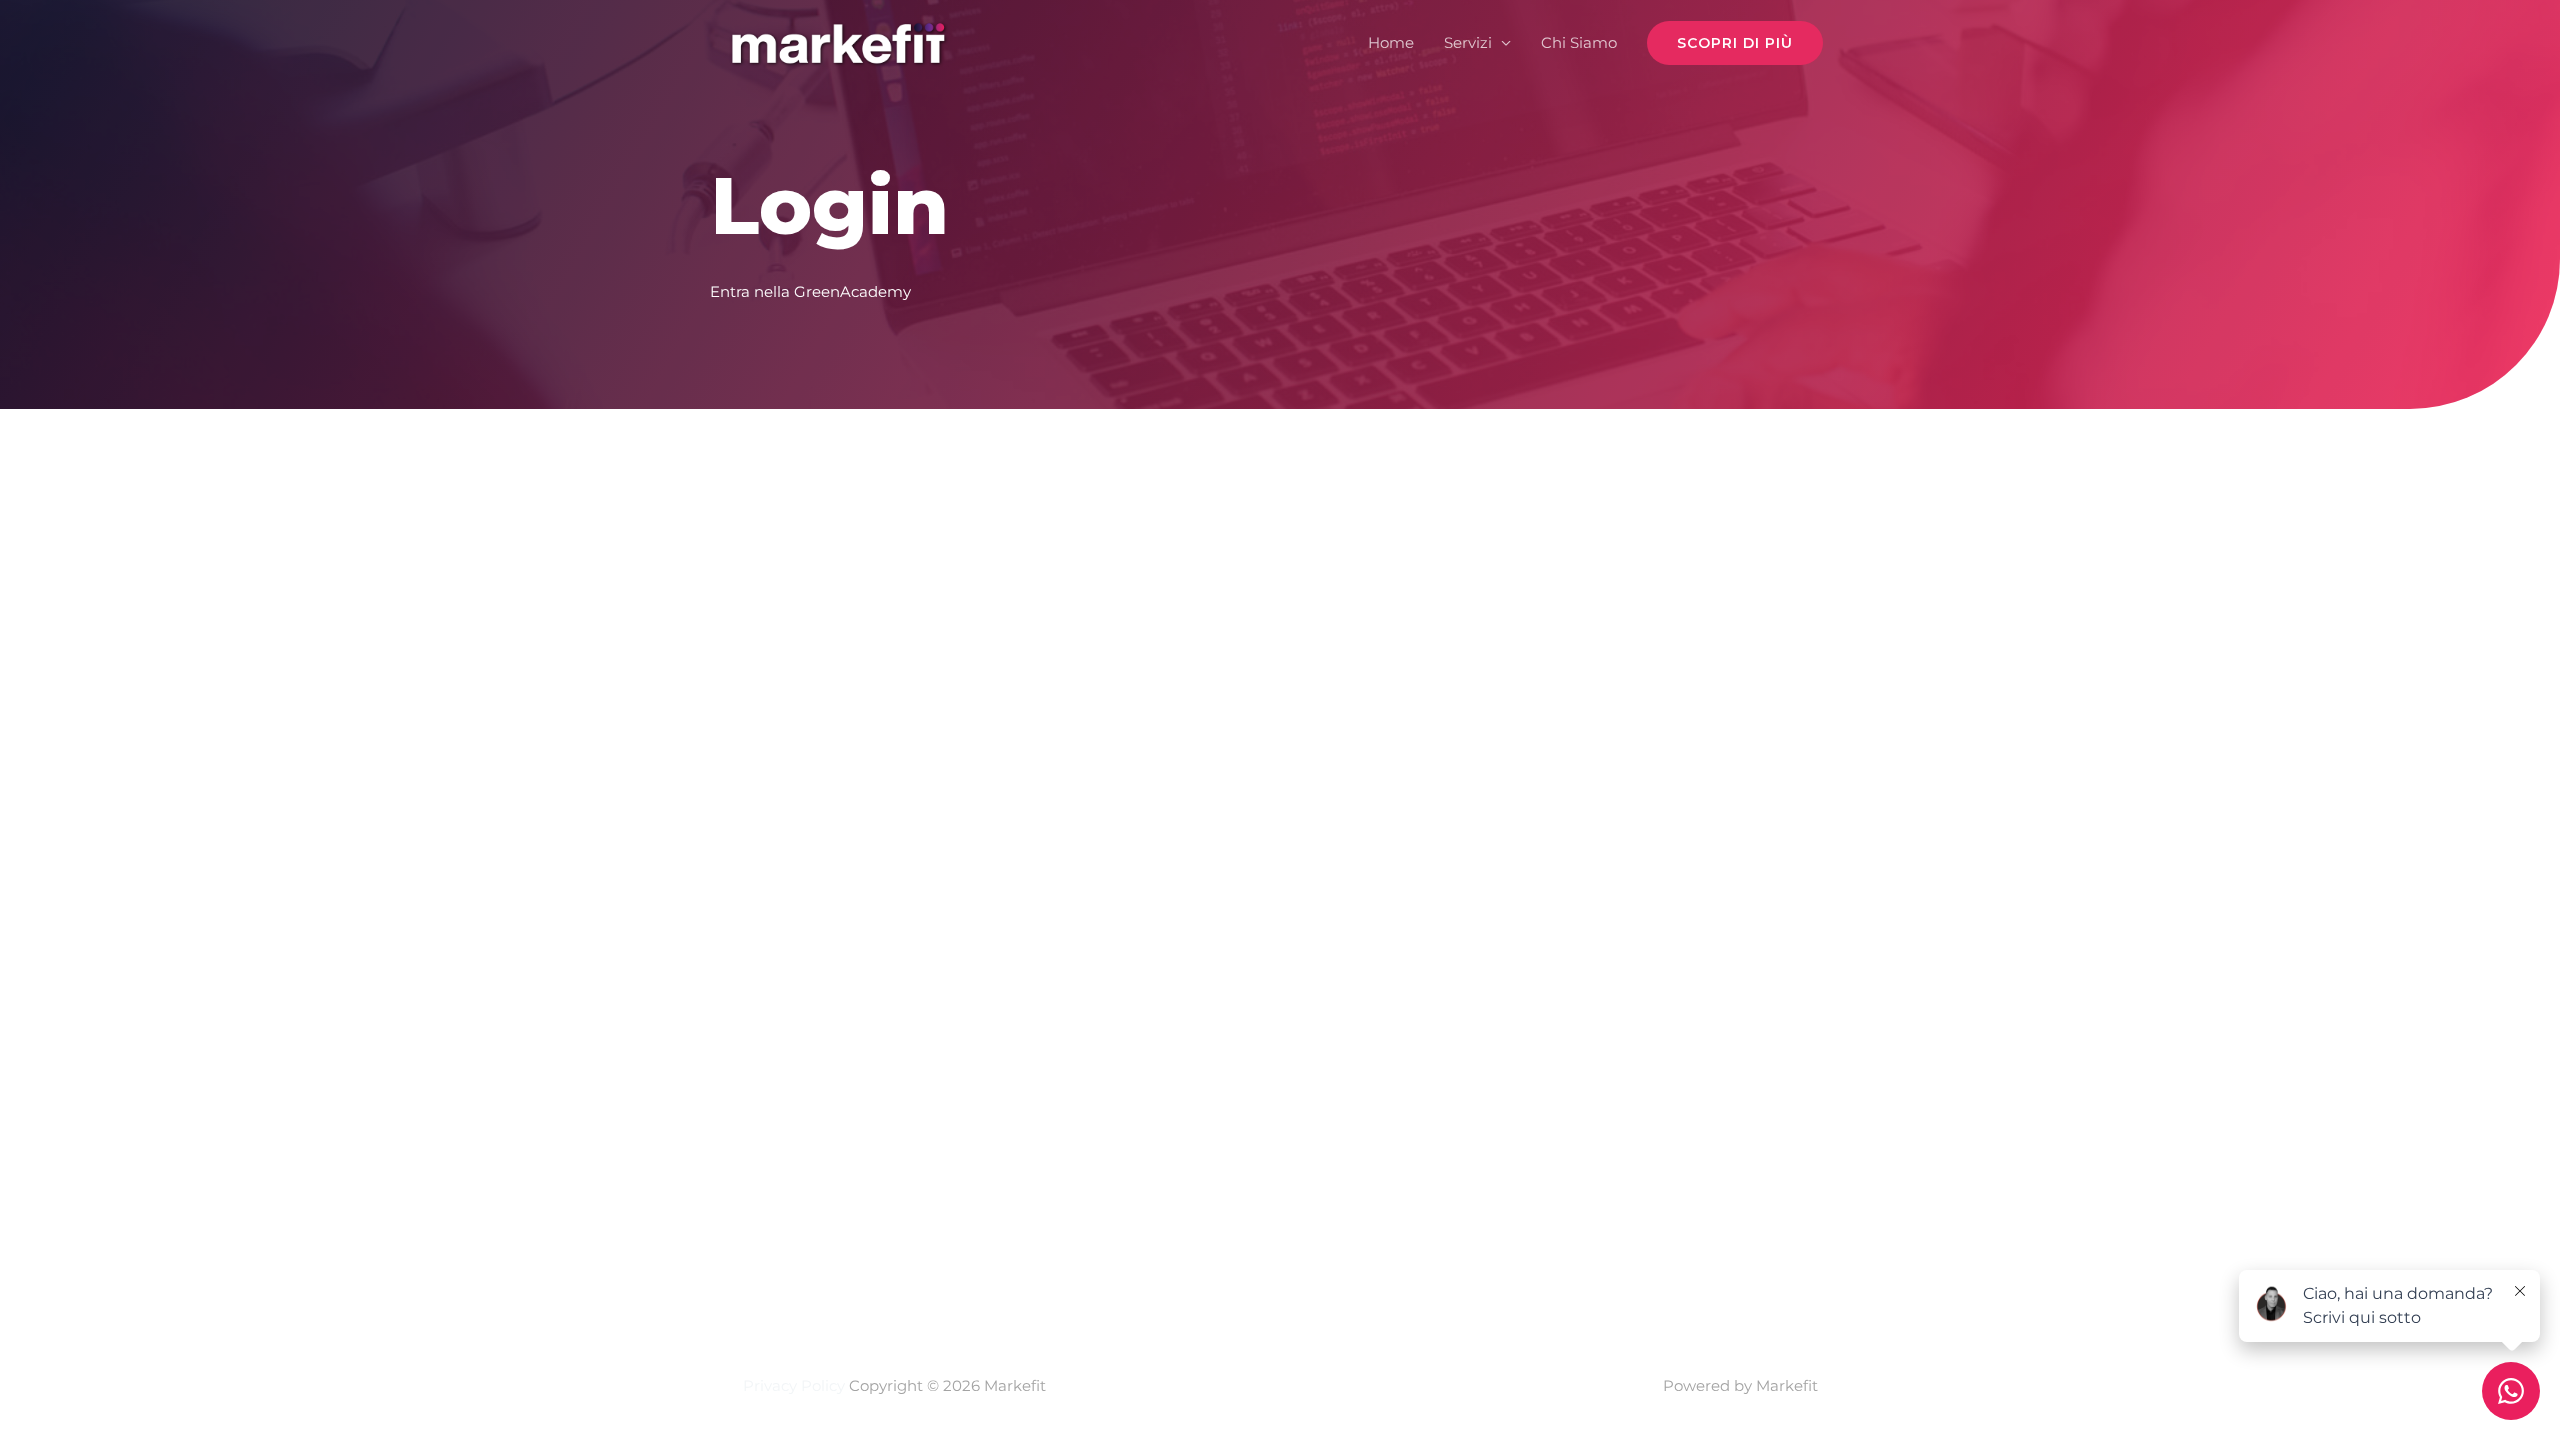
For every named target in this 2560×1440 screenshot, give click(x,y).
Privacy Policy (794, 1385)
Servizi (1468, 42)
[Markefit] (838, 41)
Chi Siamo (1579, 42)
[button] (1735, 43)
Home (1391, 42)
